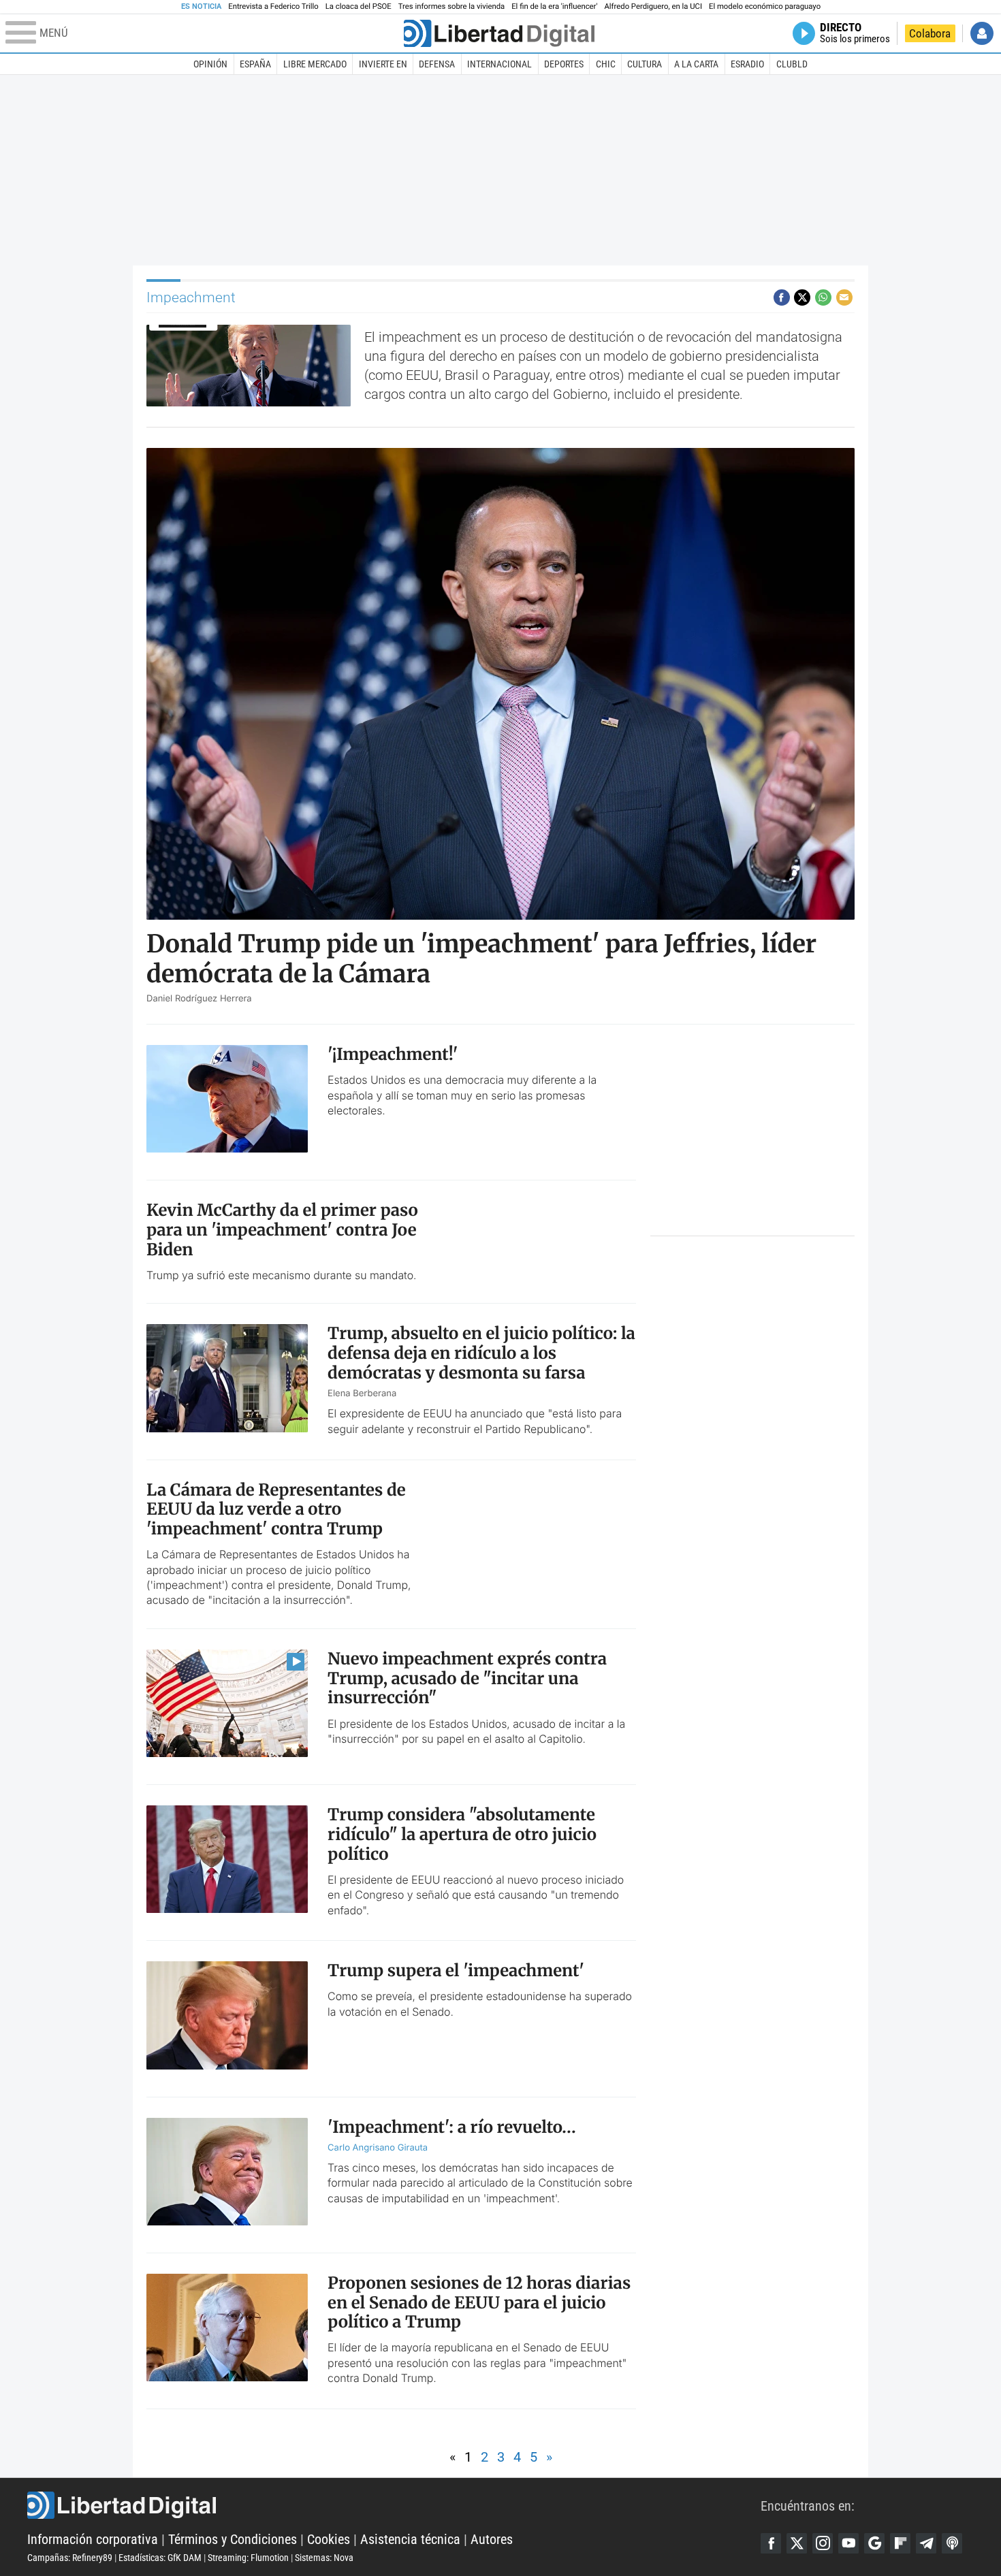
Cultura (645, 64)
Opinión (210, 64)
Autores (492, 2539)
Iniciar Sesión (982, 33)
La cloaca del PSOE (359, 6)
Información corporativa (93, 2539)
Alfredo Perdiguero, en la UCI (653, 6)
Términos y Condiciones (233, 2539)
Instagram (823, 2543)
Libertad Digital (394, 2505)
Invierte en (383, 64)
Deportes (564, 64)
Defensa (437, 64)
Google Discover (874, 2543)
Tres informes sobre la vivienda (451, 6)
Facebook (771, 2543)
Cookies (329, 2539)
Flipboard (900, 2543)
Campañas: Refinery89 (70, 2558)
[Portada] (499, 33)
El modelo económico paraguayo (765, 6)
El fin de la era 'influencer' (554, 6)
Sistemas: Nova (324, 2558)
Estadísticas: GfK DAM (160, 2558)
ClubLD (792, 64)
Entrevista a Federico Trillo (273, 6)
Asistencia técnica (410, 2539)
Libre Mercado (315, 64)
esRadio (747, 64)
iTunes (952, 2543)
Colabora (930, 33)
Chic (606, 64)
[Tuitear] (802, 297)
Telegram (926, 2543)
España (255, 64)
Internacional (499, 64)
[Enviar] (823, 297)
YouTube (848, 2543)
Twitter (797, 2543)
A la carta (696, 64)
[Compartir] (782, 297)
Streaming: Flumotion (248, 2558)
